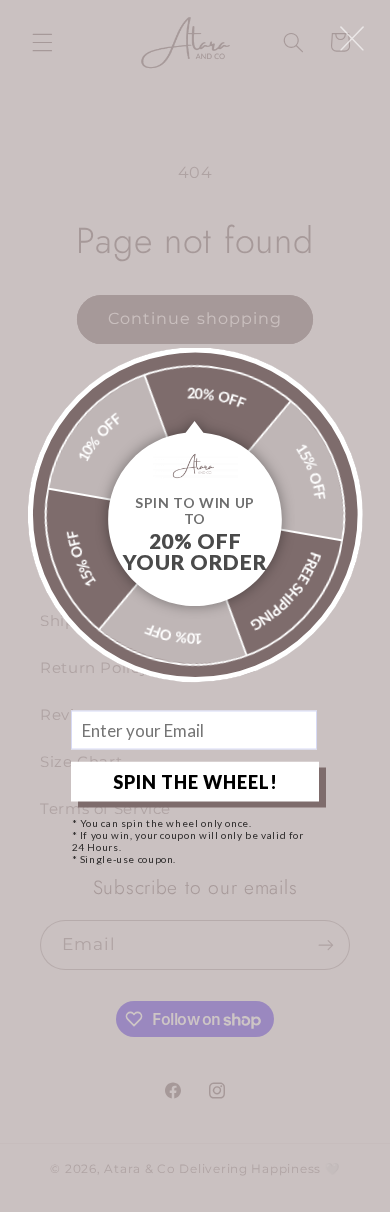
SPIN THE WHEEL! (195, 781)
